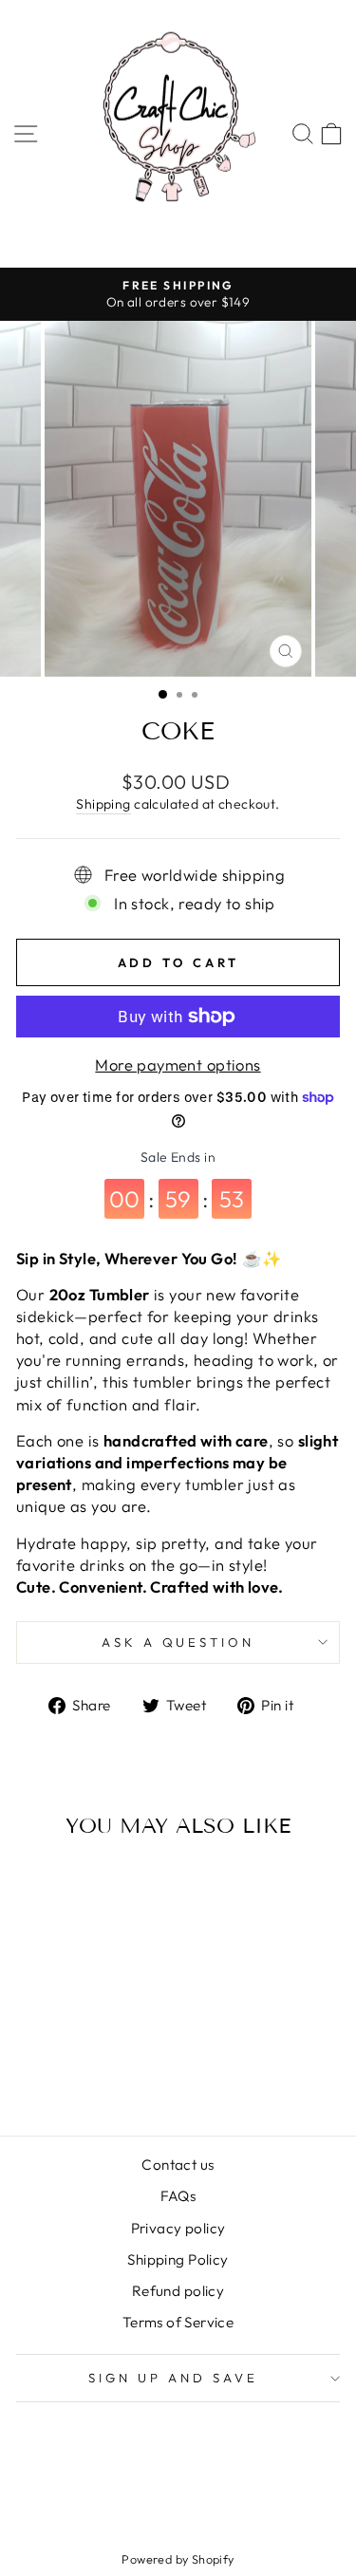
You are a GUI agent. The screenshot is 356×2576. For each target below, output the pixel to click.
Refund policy (178, 2291)
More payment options (178, 1064)
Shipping (103, 804)
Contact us (178, 2165)
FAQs (178, 2196)
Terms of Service (178, 2322)
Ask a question (178, 1642)
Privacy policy (178, 2228)
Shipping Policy (178, 2259)
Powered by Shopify (178, 2559)
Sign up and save (173, 2378)
